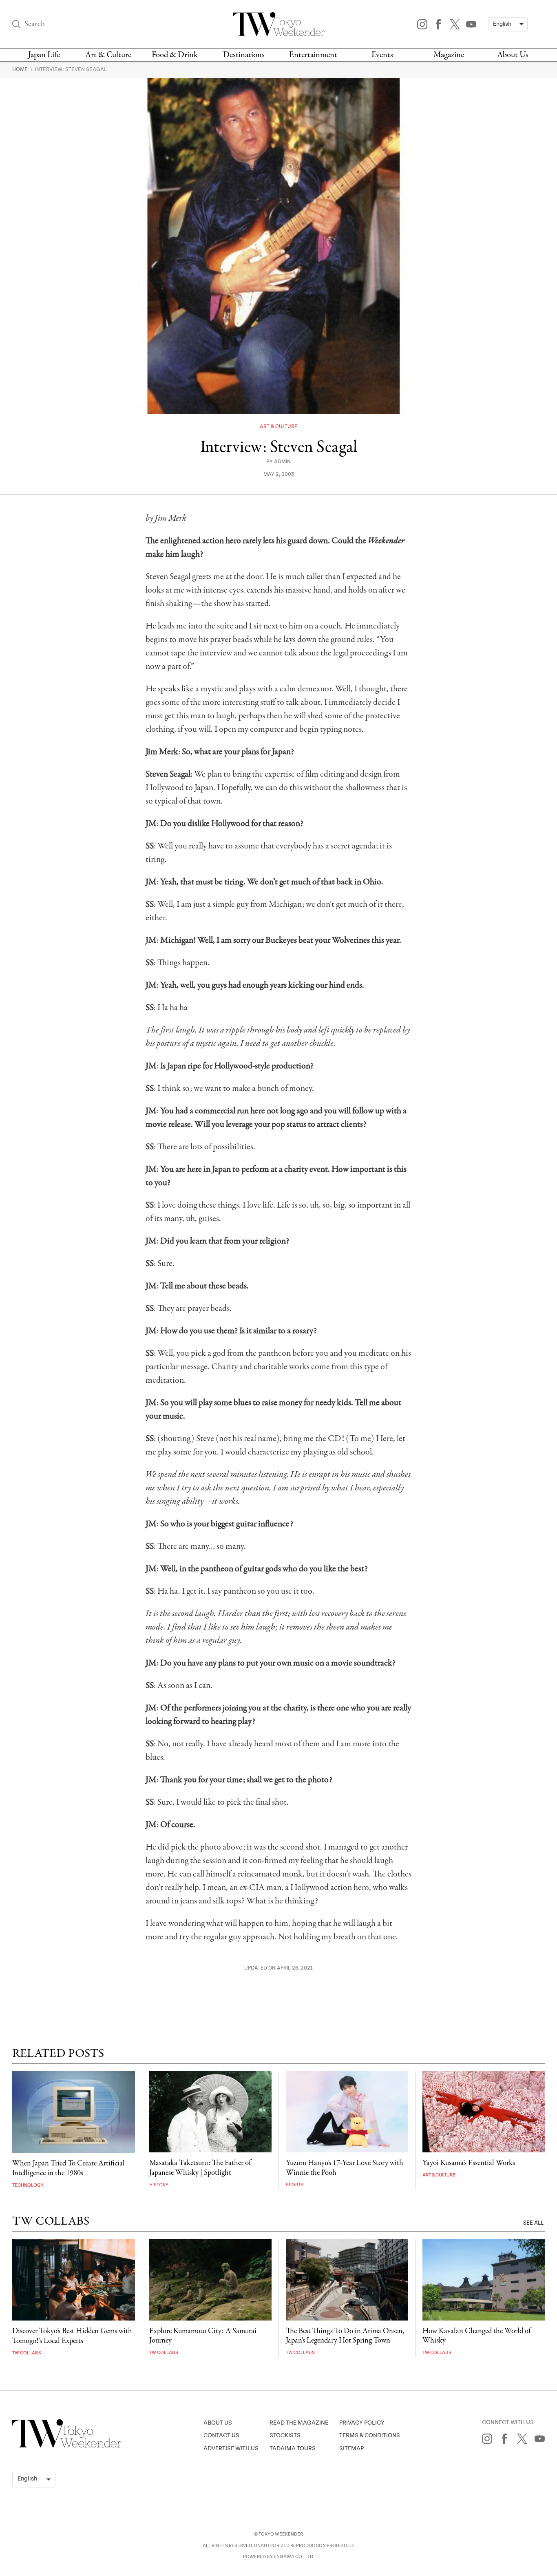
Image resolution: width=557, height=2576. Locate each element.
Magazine (449, 55)
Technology (28, 2185)
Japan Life (44, 55)
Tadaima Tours (293, 2448)
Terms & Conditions (370, 2435)
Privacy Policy (362, 2423)
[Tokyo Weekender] (67, 2446)
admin (282, 462)
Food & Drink (175, 55)
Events (382, 55)
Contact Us (221, 2435)
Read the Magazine (299, 2423)
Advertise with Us (231, 2448)
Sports (295, 2185)
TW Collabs (27, 2353)
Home (21, 69)
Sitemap (351, 2448)
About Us (513, 55)
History (159, 2185)
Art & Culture (108, 55)
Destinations (244, 55)
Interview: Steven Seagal (71, 69)
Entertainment (313, 55)
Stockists (285, 2435)
